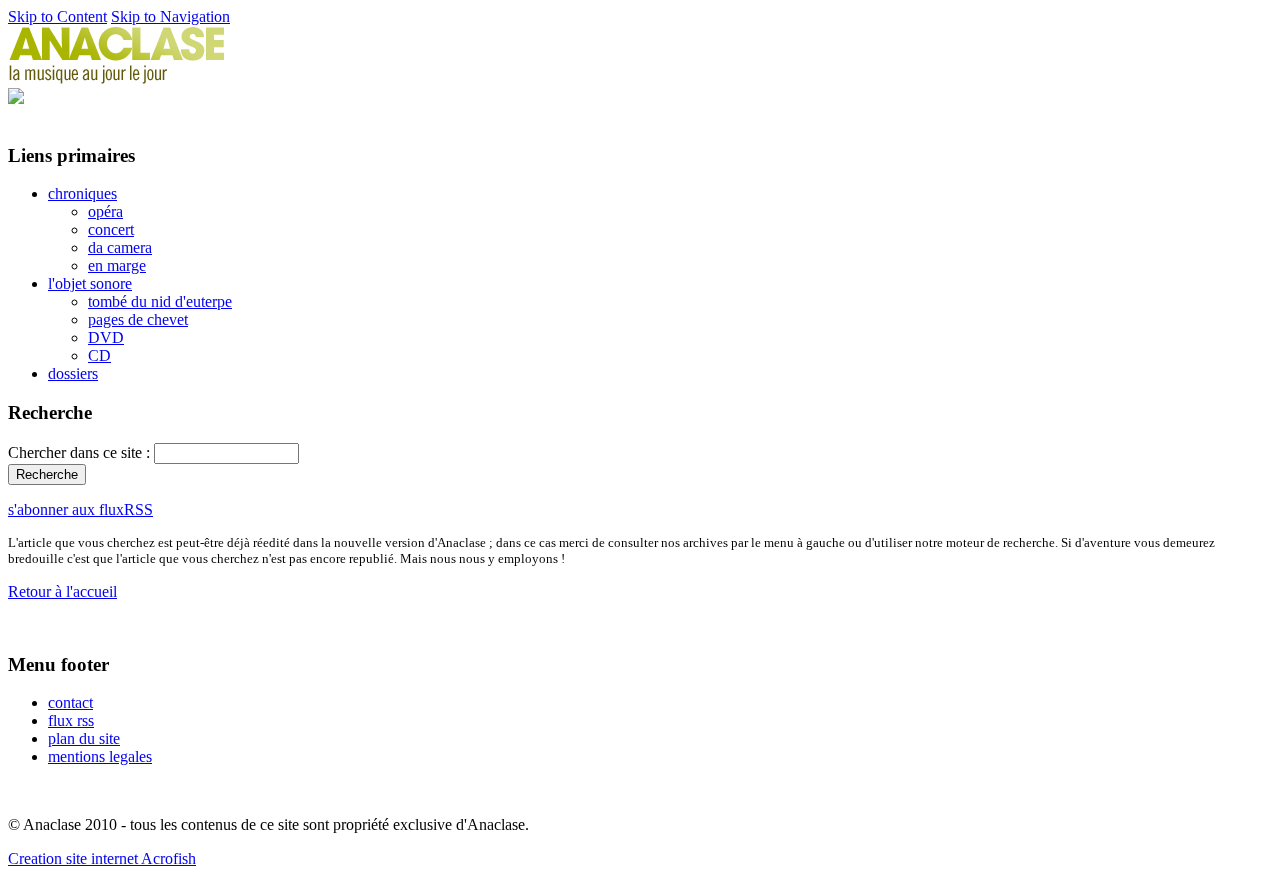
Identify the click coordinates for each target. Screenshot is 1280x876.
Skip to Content (57, 16)
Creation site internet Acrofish (102, 858)
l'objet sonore (90, 283)
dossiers (73, 373)
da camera (120, 247)
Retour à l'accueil (62, 591)
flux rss (71, 720)
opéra (105, 211)
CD (99, 355)
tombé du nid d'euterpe (160, 301)
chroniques (82, 193)
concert (111, 229)
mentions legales (100, 756)
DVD (106, 337)
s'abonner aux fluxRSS (80, 509)
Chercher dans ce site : (81, 452)
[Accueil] (117, 78)
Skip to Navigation (170, 16)
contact (70, 702)
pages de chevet (138, 319)
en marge (117, 265)
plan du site (84, 738)
